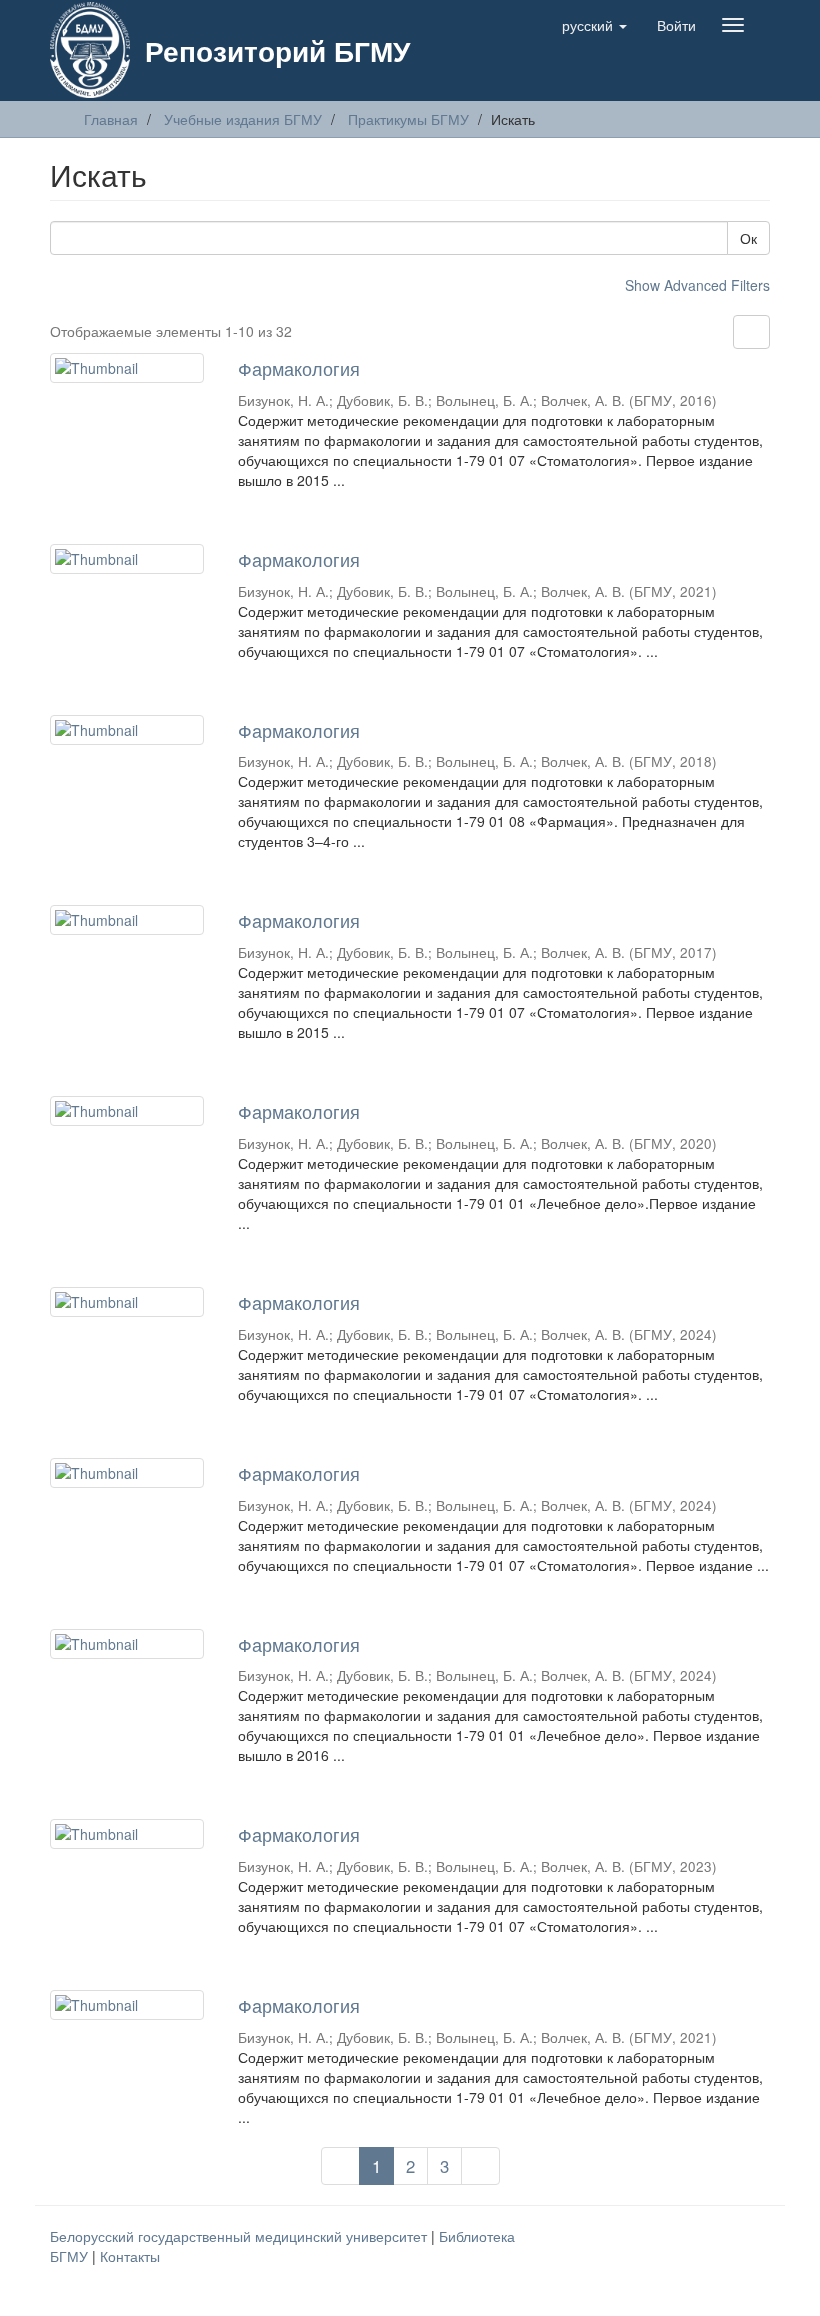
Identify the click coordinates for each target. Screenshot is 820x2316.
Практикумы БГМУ (408, 119)
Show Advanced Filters (697, 285)
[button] (594, 25)
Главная (111, 119)
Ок (748, 238)
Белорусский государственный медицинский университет (240, 2236)
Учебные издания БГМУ (243, 119)
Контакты (130, 2256)
